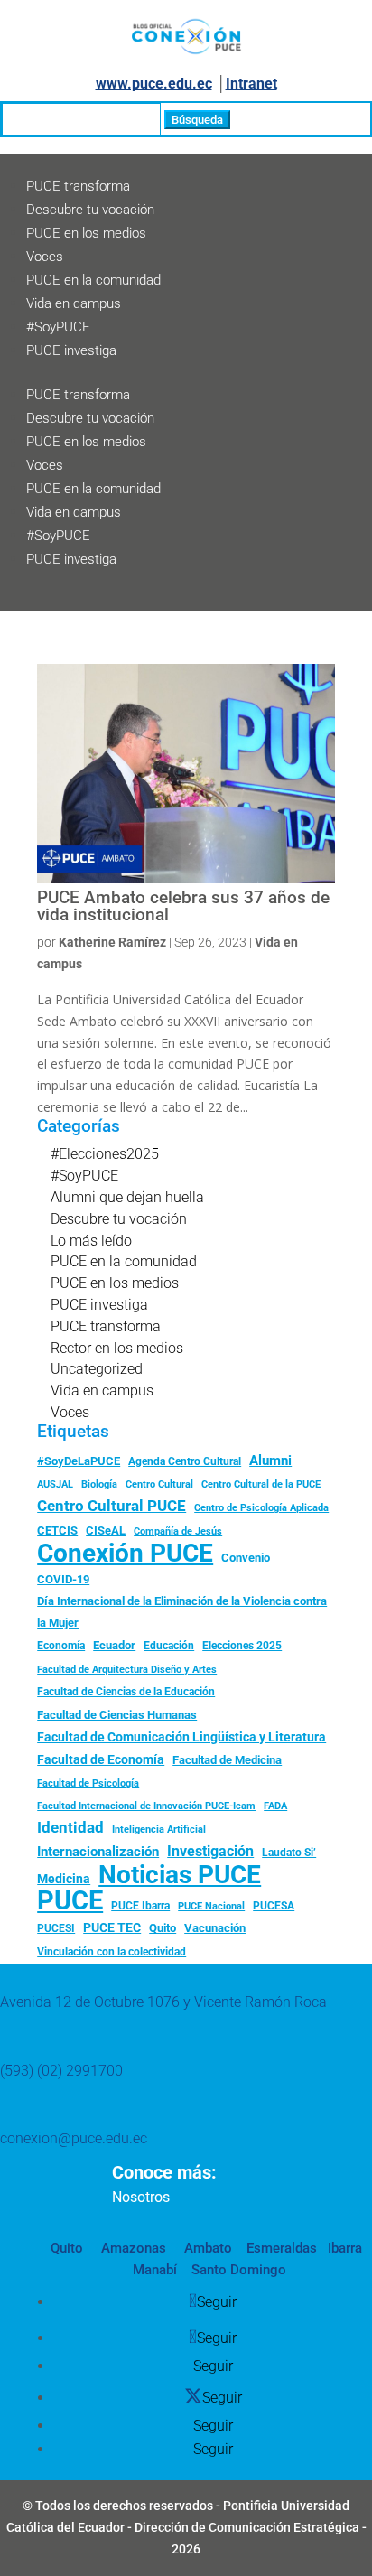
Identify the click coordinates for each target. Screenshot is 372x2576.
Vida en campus (74, 303)
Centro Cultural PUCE (112, 1506)
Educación (169, 1646)
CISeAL (106, 1530)
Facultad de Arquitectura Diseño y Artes (127, 1670)
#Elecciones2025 (105, 1154)
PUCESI (56, 1928)
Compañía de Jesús (178, 1531)
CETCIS (57, 1531)
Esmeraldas (282, 2248)
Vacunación (215, 1928)
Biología (99, 1484)
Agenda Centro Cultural (185, 1461)
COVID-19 (63, 1579)
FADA (275, 1806)
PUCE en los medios (86, 233)
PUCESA (274, 1906)
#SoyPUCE (58, 327)
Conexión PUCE (125, 1554)
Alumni (270, 1461)
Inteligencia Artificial (159, 1829)
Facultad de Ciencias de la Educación (126, 1692)
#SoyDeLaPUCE (79, 1461)
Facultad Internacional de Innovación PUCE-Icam (146, 1806)
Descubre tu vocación (90, 210)
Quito (163, 1928)
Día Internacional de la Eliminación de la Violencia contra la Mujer (182, 1612)
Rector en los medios (117, 1348)
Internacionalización (98, 1852)
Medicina (64, 1879)
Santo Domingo (239, 2270)
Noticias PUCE (180, 1875)
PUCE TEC (112, 1927)
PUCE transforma (78, 186)
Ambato (206, 2248)
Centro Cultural (159, 1484)
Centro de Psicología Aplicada (261, 1508)
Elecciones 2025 (242, 1646)
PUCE (70, 1901)
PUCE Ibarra (140, 1906)
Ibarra (343, 2248)
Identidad (70, 1827)
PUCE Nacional (211, 1906)
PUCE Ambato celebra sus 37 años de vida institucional (183, 906)
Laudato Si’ (289, 1853)
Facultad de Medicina (227, 1760)
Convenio (246, 1558)
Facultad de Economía (101, 1759)
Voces (45, 257)
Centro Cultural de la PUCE (261, 1484)
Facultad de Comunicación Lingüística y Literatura (181, 1737)
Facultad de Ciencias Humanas (117, 1715)
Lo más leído (91, 1241)
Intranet (251, 84)
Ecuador (114, 1645)
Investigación (210, 1851)
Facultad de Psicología (88, 1783)
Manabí (155, 2270)
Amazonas (132, 2248)
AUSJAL (55, 1484)
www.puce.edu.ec (154, 84)
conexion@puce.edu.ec (74, 2138)
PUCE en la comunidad (93, 280)
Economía (61, 1646)
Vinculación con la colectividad (112, 1952)
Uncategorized (97, 1369)
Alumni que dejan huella (127, 1197)
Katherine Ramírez (112, 942)
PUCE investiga (71, 350)
